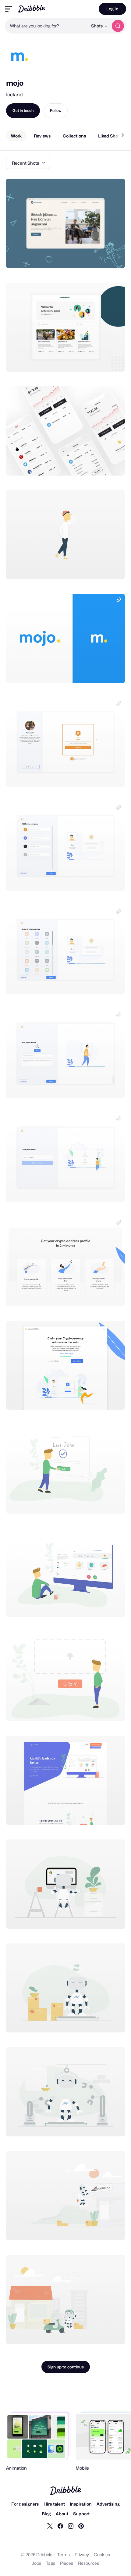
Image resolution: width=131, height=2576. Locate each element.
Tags (51, 2563)
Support (81, 2514)
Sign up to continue (66, 2367)
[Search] (118, 26)
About (62, 2514)
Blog (46, 2514)
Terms (64, 2555)
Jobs (37, 2563)
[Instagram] (71, 2526)
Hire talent (54, 2504)
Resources (89, 2563)
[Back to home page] (32, 9)
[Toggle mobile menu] (9, 9)
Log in (112, 9)
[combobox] (46, 26)
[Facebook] (60, 2526)
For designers (25, 2504)
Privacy (82, 2555)
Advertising (108, 2504)
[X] (50, 2526)
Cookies (102, 2555)
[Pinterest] (81, 2526)
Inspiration (81, 2504)
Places (67, 2563)
